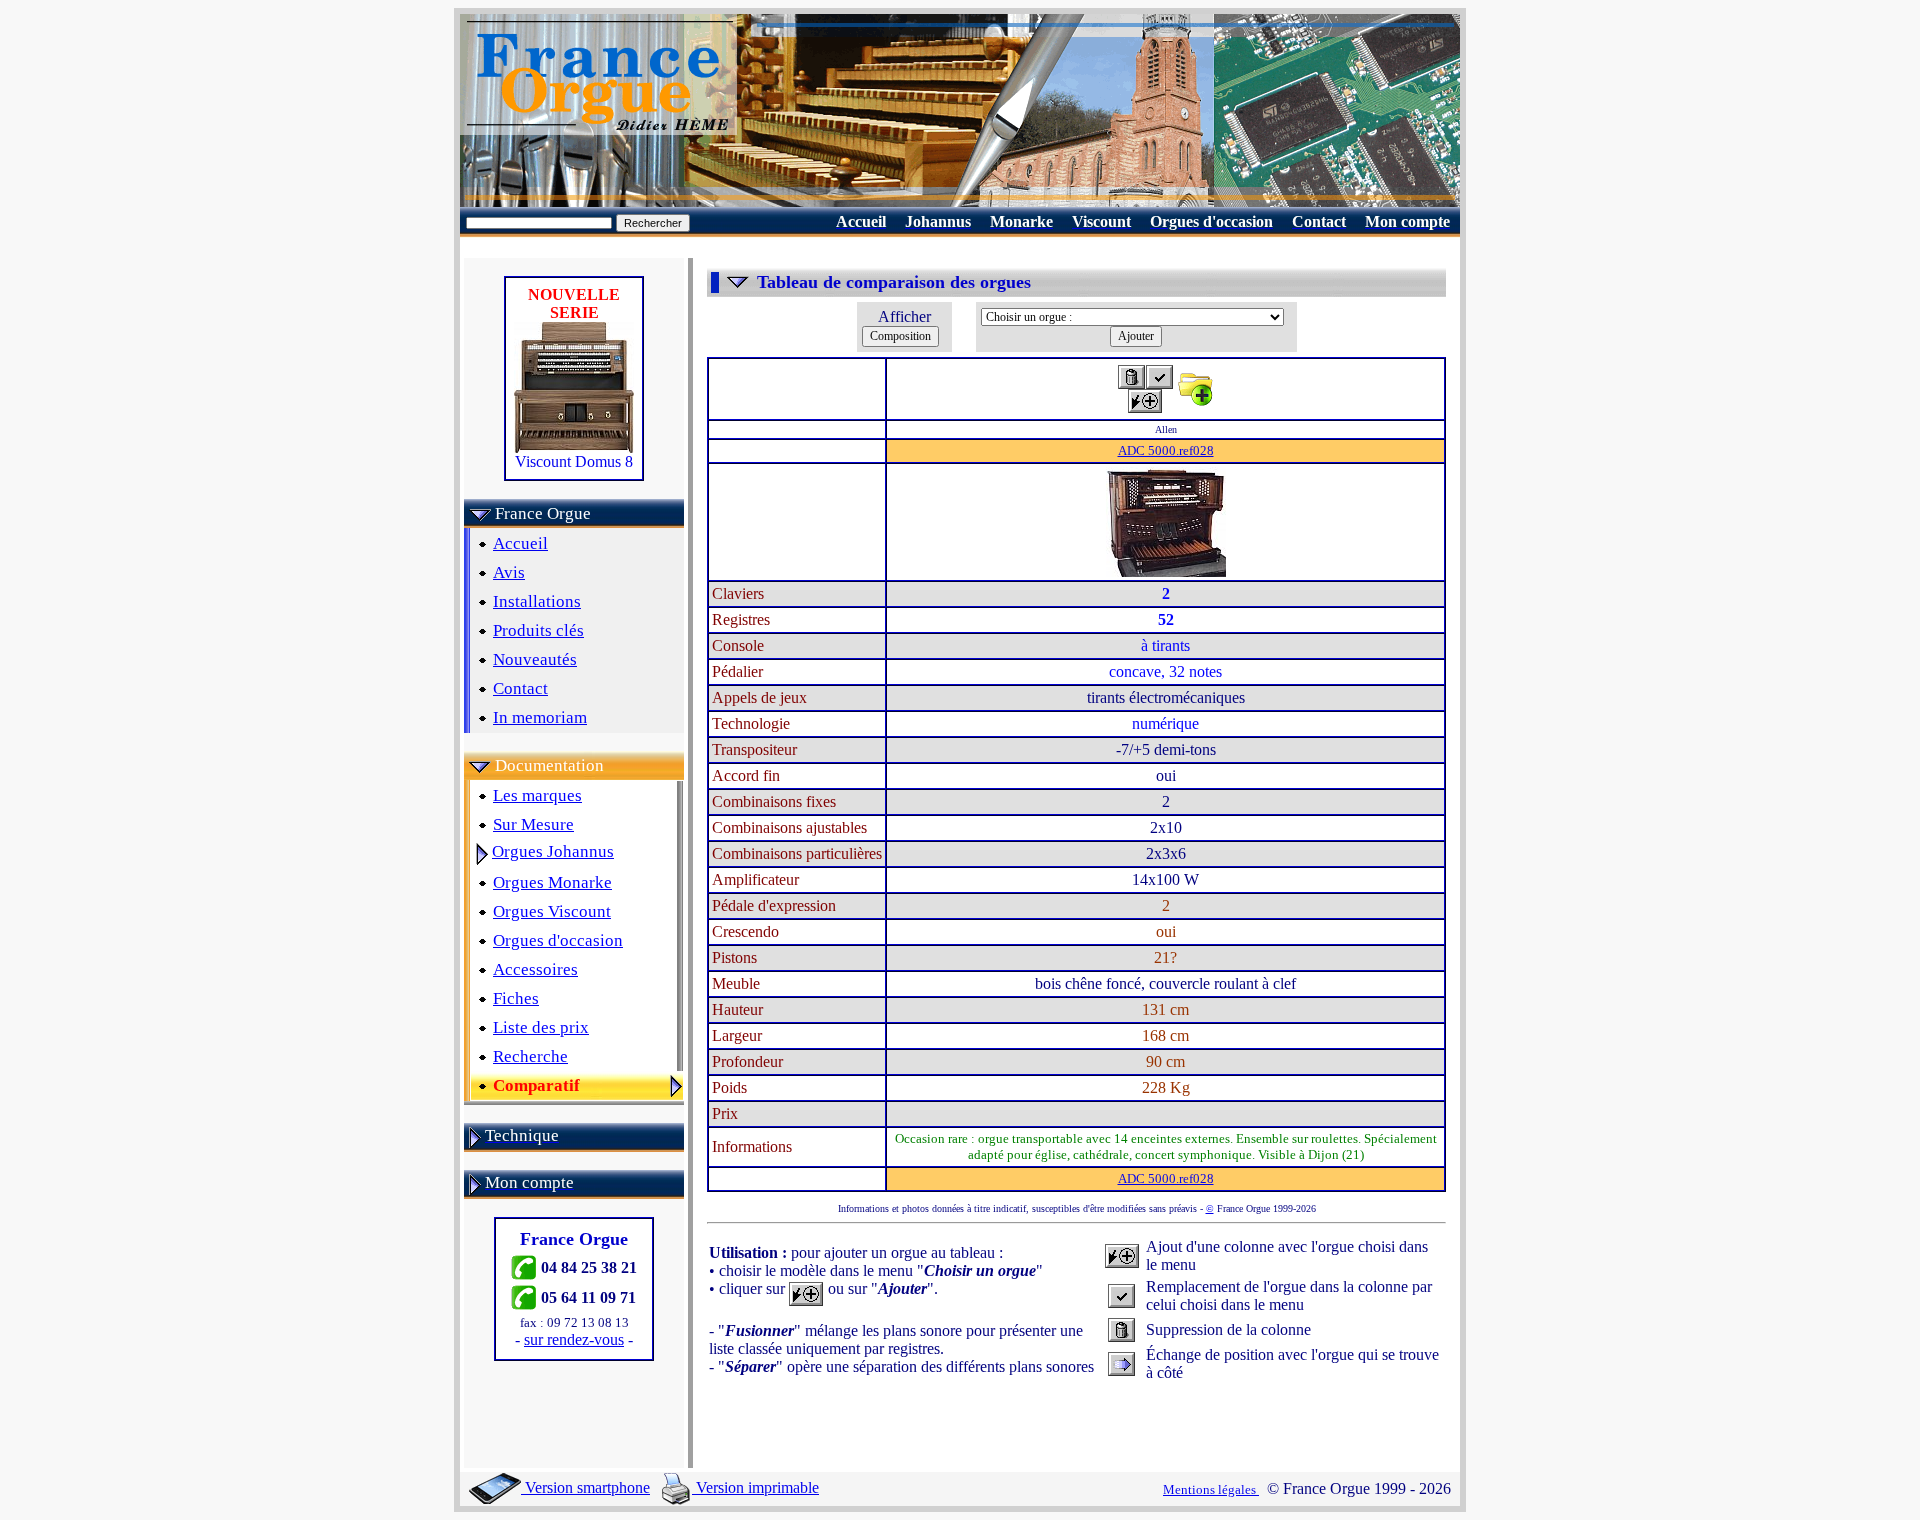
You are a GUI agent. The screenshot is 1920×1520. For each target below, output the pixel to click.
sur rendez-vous (574, 1339)
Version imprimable (755, 1487)
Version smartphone (585, 1487)
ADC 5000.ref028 (1166, 450)
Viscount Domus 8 (574, 461)
